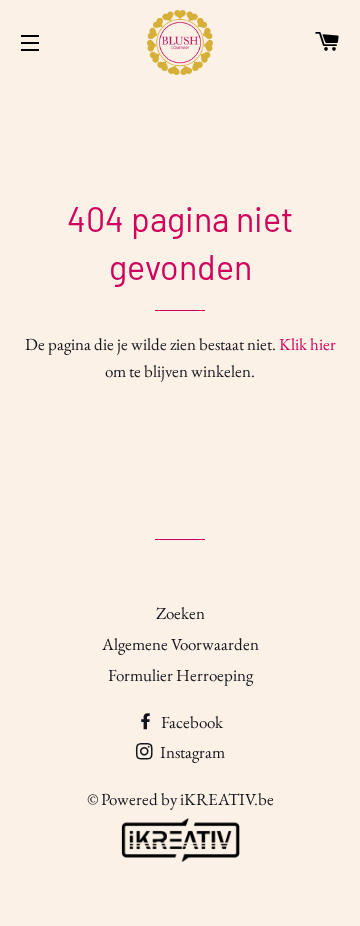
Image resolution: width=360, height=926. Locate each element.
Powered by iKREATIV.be (187, 799)
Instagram (191, 752)
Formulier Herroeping (180, 675)
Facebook (190, 722)
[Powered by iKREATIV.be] (180, 862)
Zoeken (180, 613)
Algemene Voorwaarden (180, 644)
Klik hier (307, 344)
